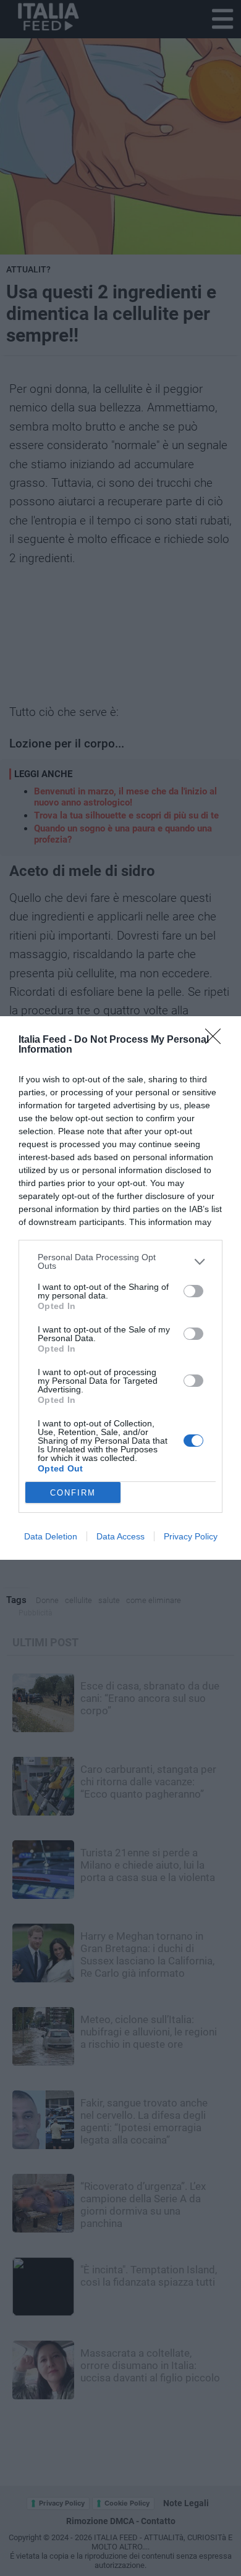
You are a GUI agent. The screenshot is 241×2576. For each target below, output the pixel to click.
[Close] (217, 1040)
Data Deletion (51, 1536)
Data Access (120, 1536)
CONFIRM (73, 1493)
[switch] (193, 1291)
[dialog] (120, 1288)
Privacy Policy (191, 1536)
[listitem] (120, 1261)
